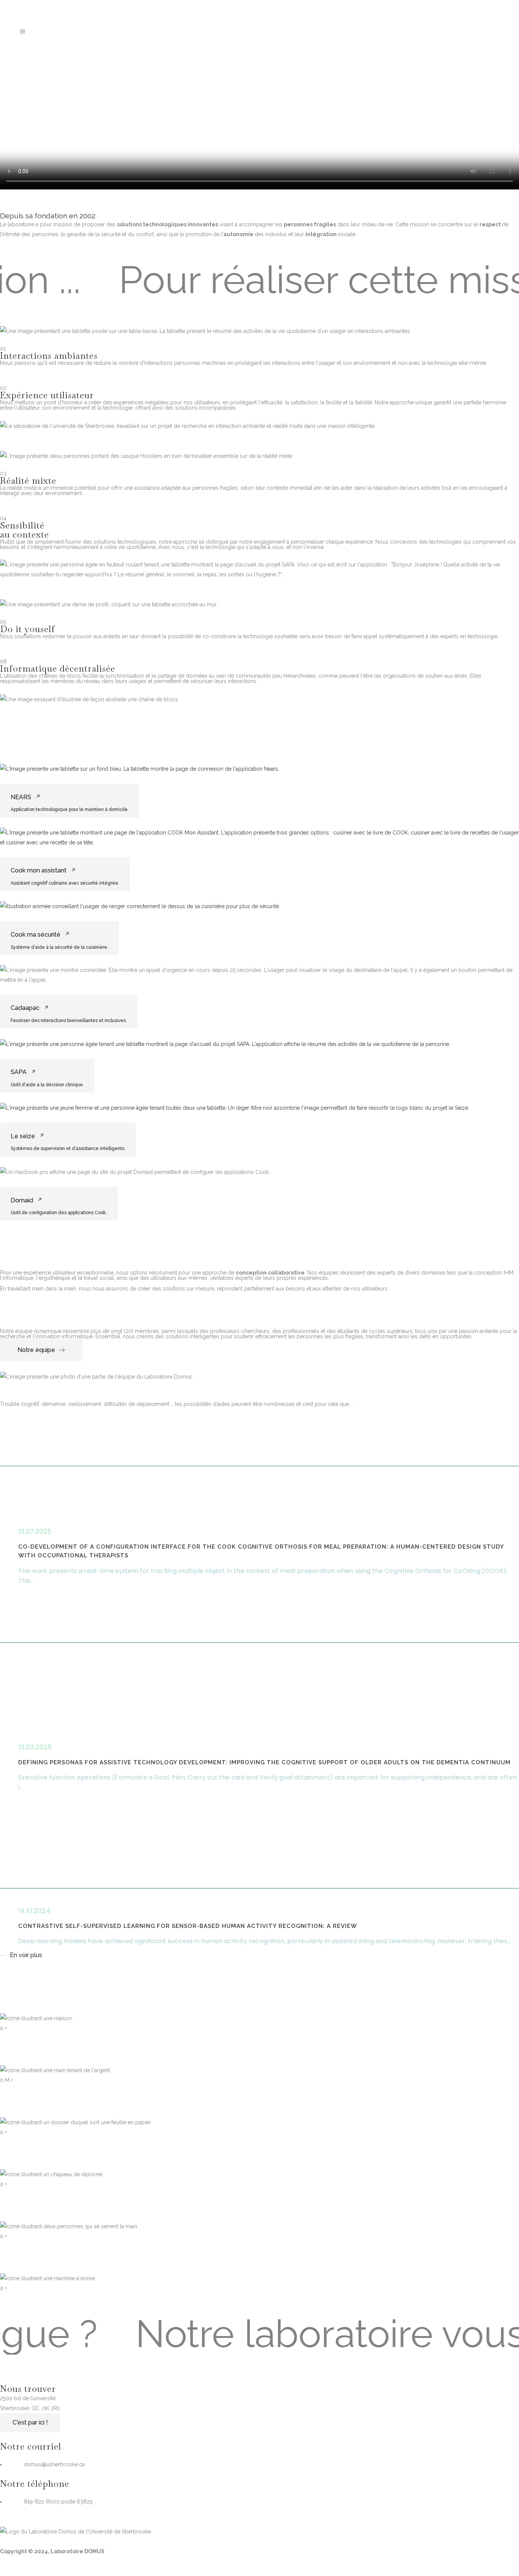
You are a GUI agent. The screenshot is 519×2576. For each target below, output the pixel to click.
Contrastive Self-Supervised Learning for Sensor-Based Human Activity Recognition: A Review (188, 1926)
